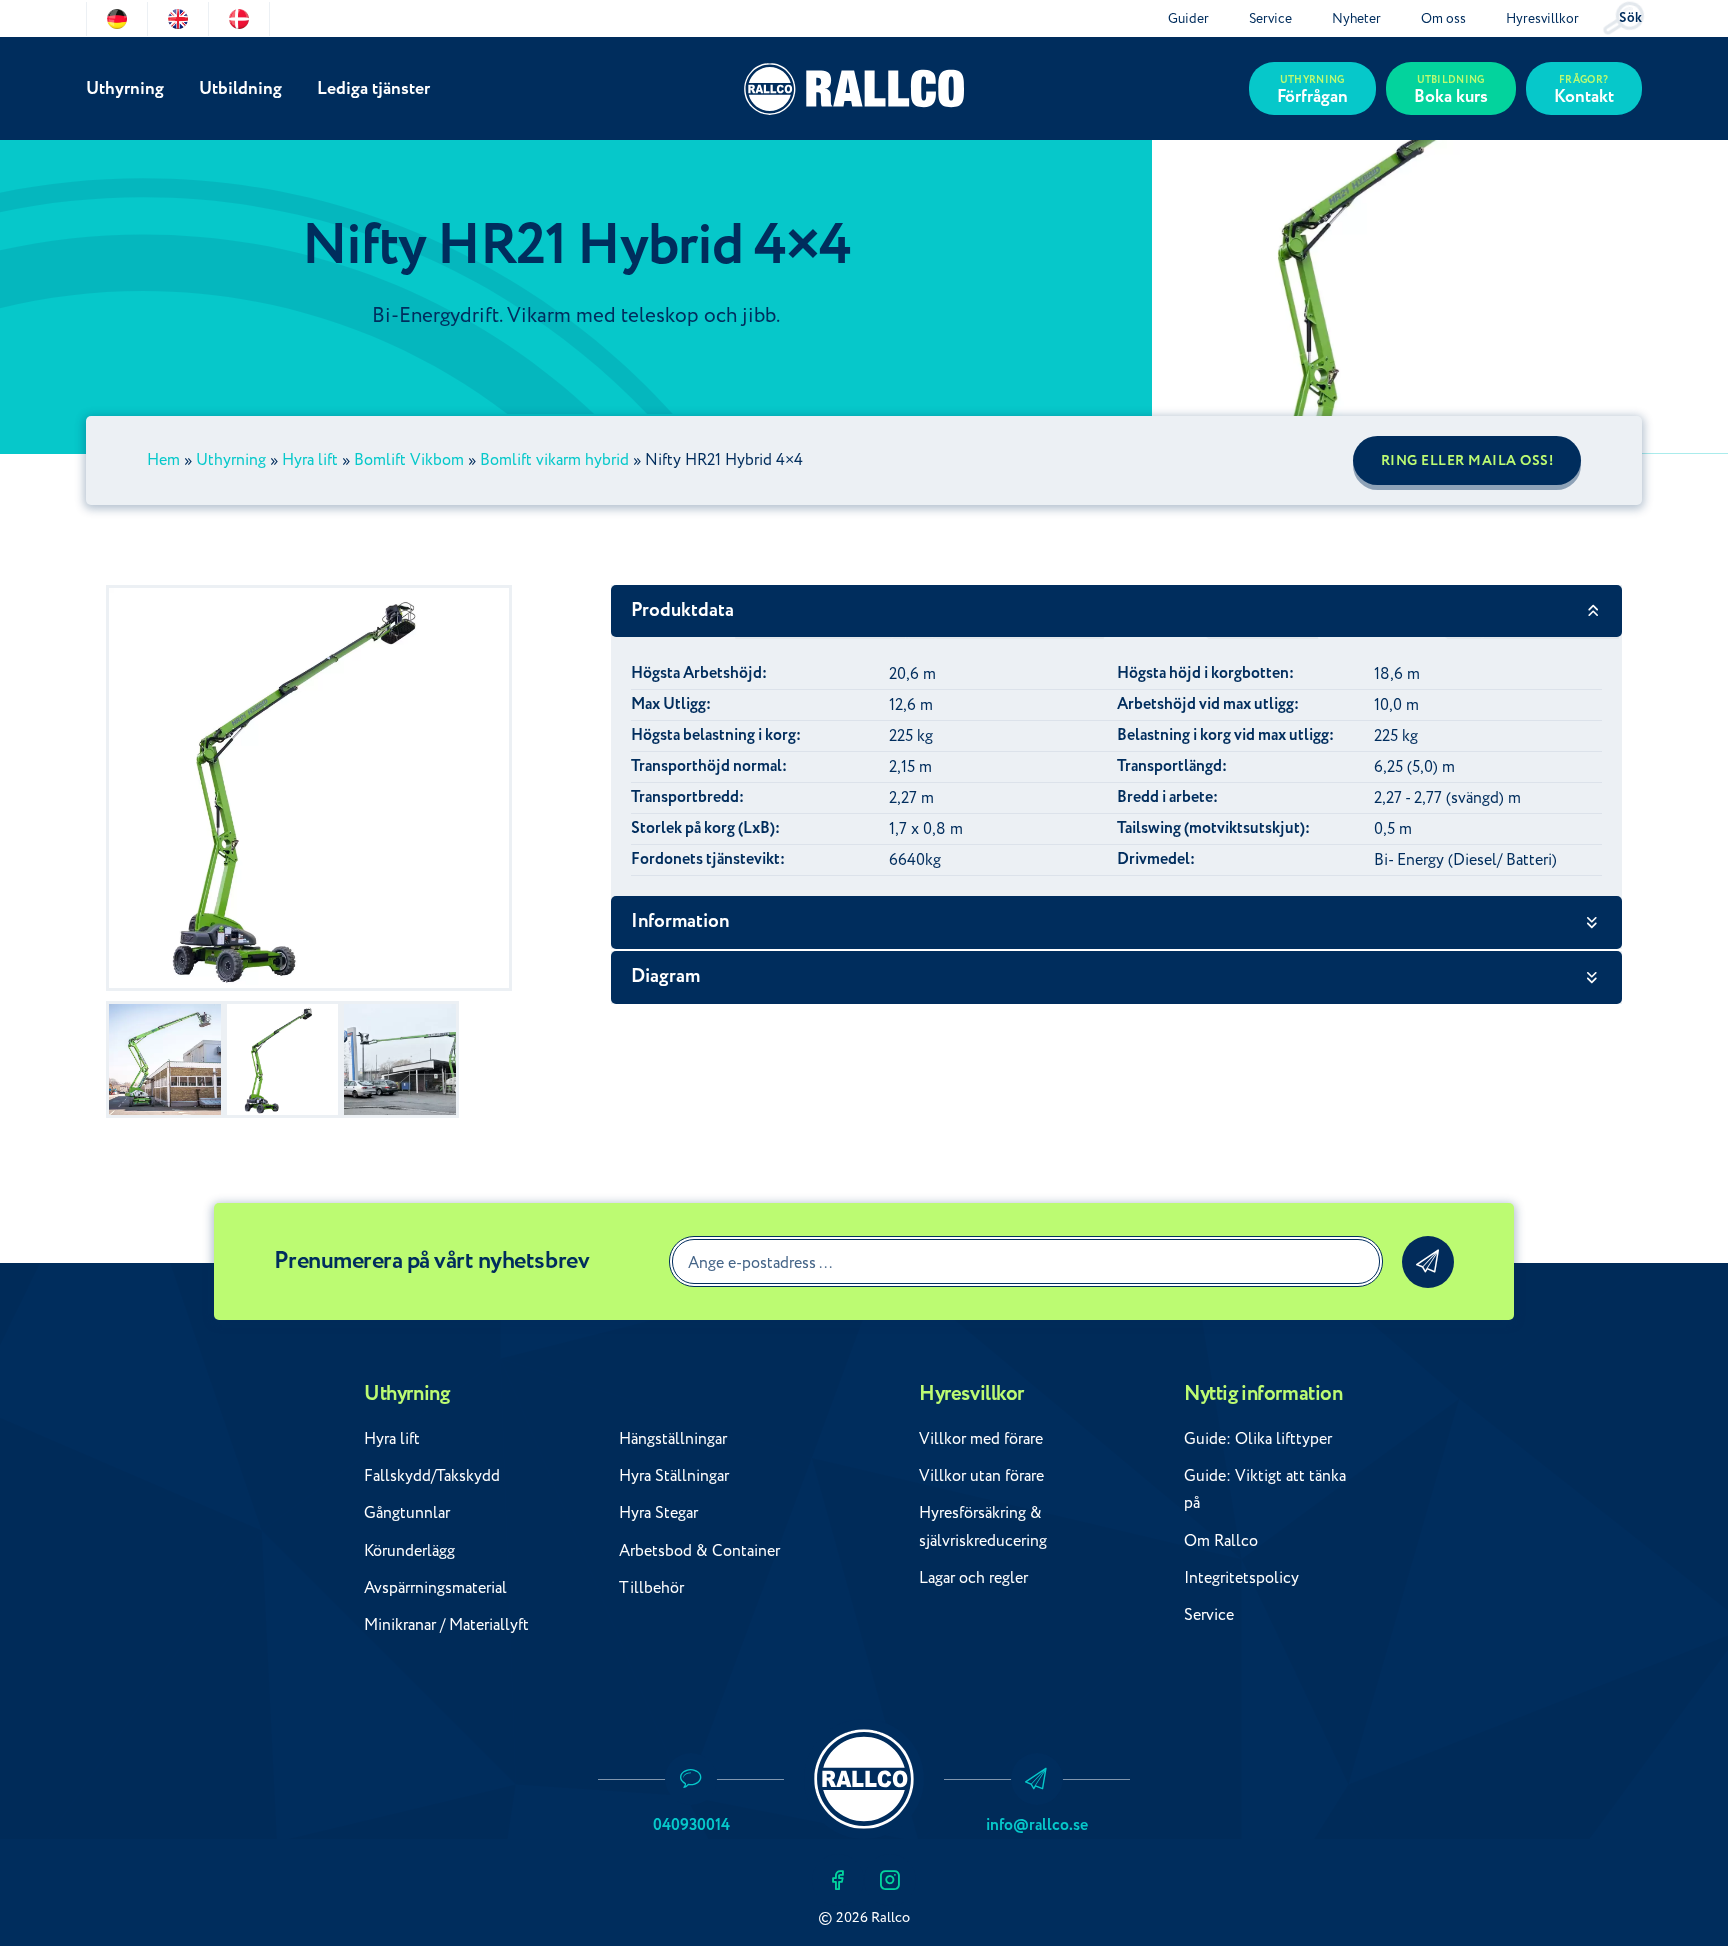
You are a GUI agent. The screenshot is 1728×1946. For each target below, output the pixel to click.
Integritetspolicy (1241, 1578)
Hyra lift (310, 460)
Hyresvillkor (1542, 18)
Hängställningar (673, 1439)
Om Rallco (1221, 1541)
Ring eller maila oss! (1467, 461)
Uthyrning (125, 88)
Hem (163, 460)
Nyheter (1356, 18)
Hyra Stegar (658, 1513)
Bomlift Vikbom (409, 460)
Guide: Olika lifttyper (1258, 1439)
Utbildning (240, 88)
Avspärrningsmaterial (435, 1588)
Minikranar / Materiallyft (446, 1625)
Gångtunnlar (407, 1513)
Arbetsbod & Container (699, 1551)
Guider (1188, 18)
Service (1270, 18)
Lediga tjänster (373, 88)
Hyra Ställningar (674, 1476)
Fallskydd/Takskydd (432, 1476)
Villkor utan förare (981, 1476)
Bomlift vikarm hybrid (554, 460)
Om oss (1443, 18)
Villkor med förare (981, 1439)
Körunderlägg (409, 1551)
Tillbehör (651, 1588)
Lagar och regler (973, 1578)
